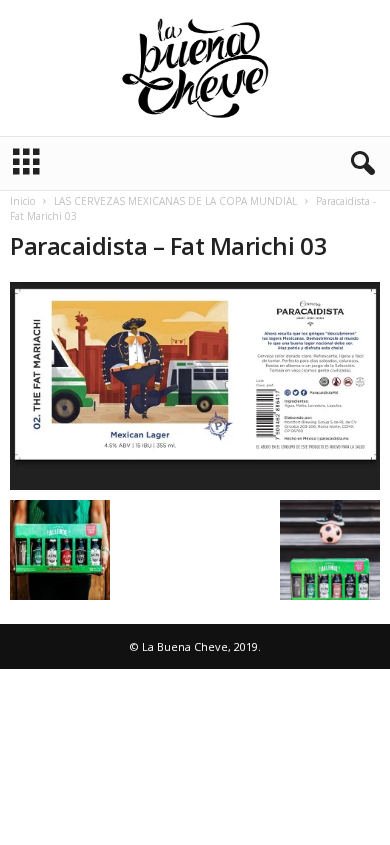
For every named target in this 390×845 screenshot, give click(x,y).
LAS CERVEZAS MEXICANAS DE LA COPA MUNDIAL (175, 201)
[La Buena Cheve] (195, 68)
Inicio (22, 201)
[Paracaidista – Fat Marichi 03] (195, 386)
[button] (359, 164)
